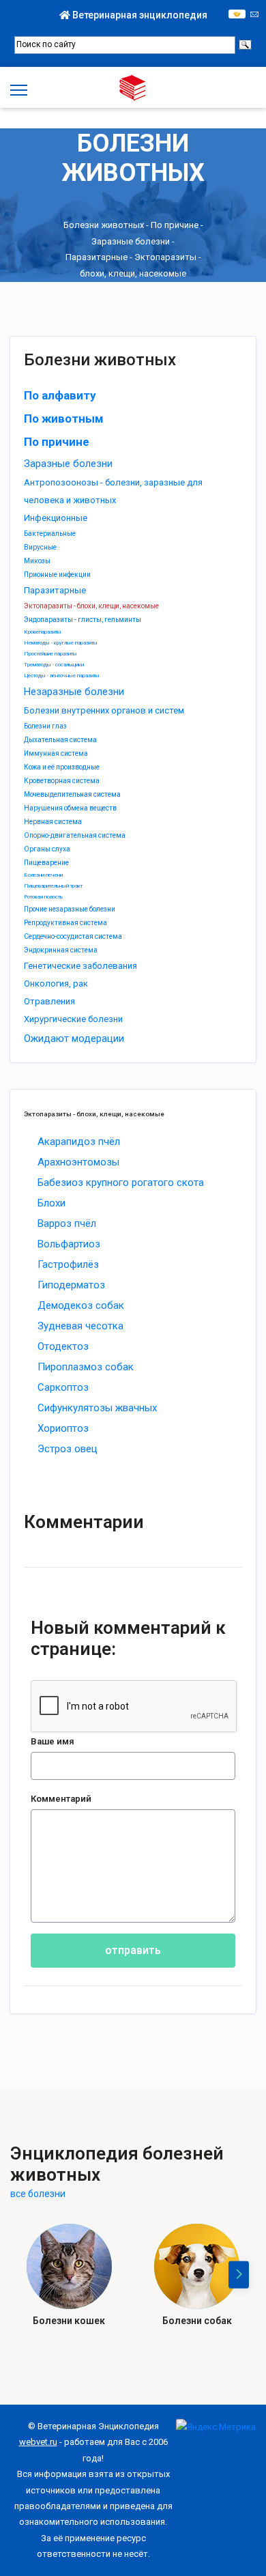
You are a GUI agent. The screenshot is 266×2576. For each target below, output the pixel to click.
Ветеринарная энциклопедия (139, 15)
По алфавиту (60, 395)
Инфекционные (56, 518)
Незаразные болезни (74, 692)
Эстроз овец (68, 1449)
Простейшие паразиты (50, 654)
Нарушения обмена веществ (70, 808)
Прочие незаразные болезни (70, 909)
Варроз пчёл (67, 1223)
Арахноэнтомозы (78, 1162)
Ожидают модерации (74, 1038)
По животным (64, 419)
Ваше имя (53, 1741)
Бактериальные (50, 534)
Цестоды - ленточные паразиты (62, 676)
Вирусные (40, 547)
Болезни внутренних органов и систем (104, 710)
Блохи (51, 1203)
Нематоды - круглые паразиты (61, 643)
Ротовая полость (43, 897)
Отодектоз (63, 1346)
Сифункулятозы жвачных (97, 1408)
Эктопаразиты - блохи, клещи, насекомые (91, 606)
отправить (133, 1950)
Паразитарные (97, 258)
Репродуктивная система (65, 923)
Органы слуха (47, 849)
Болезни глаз (45, 726)
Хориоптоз (63, 1428)
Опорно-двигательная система (75, 835)
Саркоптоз (63, 1387)
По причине (175, 226)
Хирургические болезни (73, 1019)
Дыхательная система (60, 740)
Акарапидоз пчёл (79, 1142)
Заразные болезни (131, 241)
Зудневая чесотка (80, 1326)
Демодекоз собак (81, 1305)
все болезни (38, 2194)
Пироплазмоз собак (86, 1367)
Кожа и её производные (62, 767)
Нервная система (53, 822)
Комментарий (61, 1799)
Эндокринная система (61, 950)
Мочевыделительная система (72, 794)
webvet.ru (38, 2442)
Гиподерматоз (71, 1285)
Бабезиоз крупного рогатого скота (121, 1183)
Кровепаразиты (43, 632)
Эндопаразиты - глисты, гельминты (83, 620)
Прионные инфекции (57, 575)
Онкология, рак (56, 983)
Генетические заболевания (80, 966)
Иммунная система (56, 753)
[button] (239, 2275)
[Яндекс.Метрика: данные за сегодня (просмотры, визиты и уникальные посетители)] (216, 2427)
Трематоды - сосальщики (54, 665)
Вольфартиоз (69, 1244)
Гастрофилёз (68, 1264)
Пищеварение (46, 863)
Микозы (37, 561)
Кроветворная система (62, 781)
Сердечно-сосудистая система (73, 936)
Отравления (49, 1001)
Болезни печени (43, 875)
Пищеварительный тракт (53, 886)
